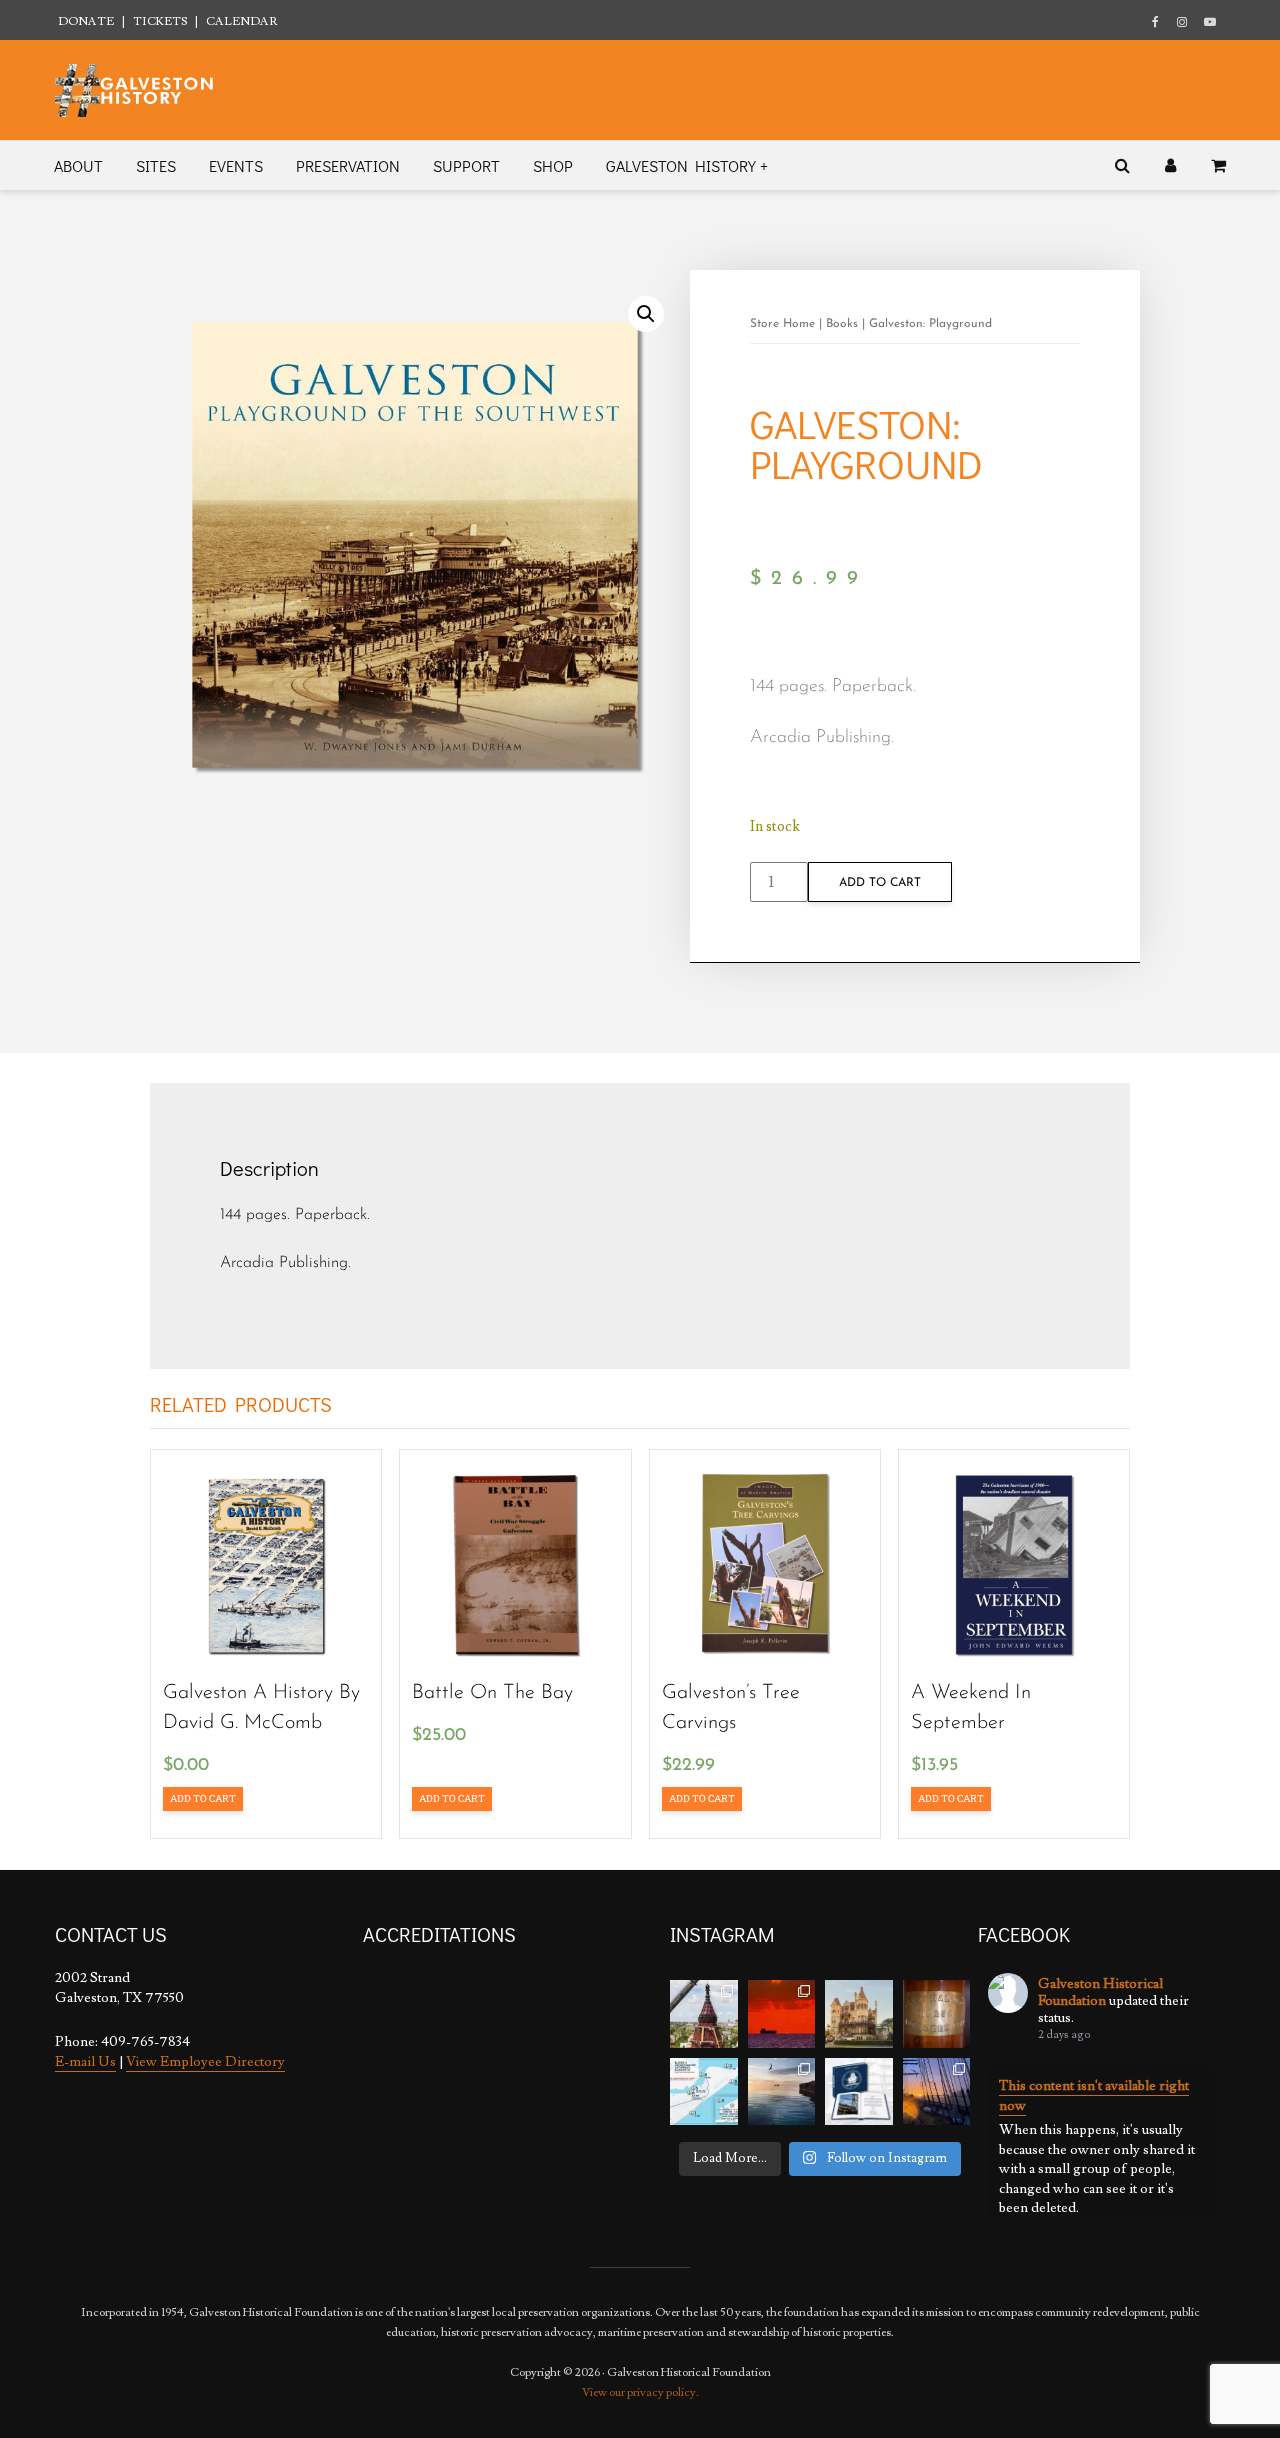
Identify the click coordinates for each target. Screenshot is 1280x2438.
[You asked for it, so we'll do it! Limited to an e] (859, 2092)
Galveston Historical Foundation (1100, 1992)
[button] (646, 314)
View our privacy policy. (640, 2392)
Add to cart (880, 883)
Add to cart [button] (203, 1798)
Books (842, 324)
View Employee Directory (205, 2062)
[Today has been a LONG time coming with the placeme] (704, 2014)
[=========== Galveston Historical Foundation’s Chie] (937, 2092)
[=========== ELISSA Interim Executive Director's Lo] (937, 2014)
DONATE (86, 21)
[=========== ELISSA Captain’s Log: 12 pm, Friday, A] (782, 2014)
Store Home (782, 324)
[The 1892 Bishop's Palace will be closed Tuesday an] (859, 2014)
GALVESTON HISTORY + (687, 165)
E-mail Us (85, 2062)
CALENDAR (242, 21)
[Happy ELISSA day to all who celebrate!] (704, 2092)
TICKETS (160, 21)
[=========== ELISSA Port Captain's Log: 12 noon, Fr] (782, 2092)
